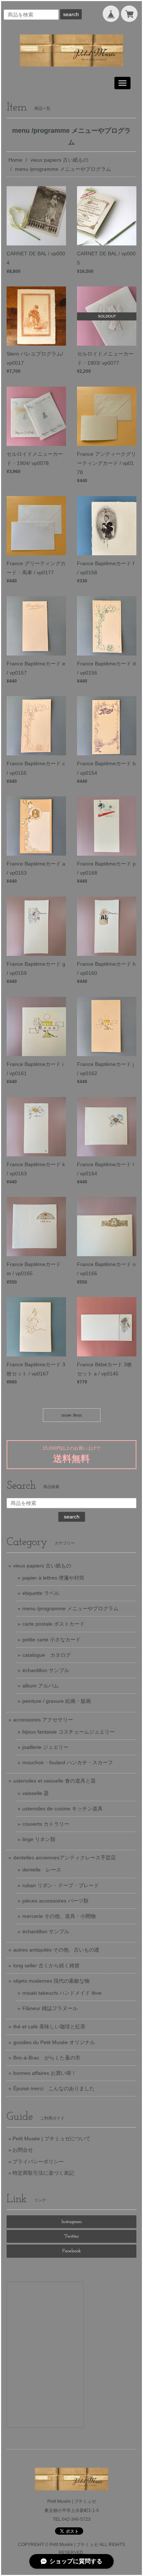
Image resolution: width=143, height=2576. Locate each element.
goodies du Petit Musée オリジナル (54, 2042)
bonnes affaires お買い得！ (45, 2073)
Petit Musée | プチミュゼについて (52, 2138)
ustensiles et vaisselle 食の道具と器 (54, 1781)
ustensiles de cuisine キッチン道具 (63, 1809)
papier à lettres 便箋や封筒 (53, 1578)
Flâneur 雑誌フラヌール (50, 2008)
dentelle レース (42, 1870)
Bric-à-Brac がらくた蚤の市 (47, 2058)
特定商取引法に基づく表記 (43, 2173)
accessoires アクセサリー (43, 1720)
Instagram (72, 2222)
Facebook (72, 2251)
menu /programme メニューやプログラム (70, 1608)
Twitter (71, 2236)
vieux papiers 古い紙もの (59, 160)
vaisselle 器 (36, 1793)
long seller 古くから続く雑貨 (46, 1965)
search (71, 14)
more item (72, 1415)
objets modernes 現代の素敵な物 (51, 1981)
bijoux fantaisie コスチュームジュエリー (69, 1732)
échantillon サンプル (46, 1670)
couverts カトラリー (46, 1824)
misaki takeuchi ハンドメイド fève (62, 1993)
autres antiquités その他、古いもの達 (56, 1950)
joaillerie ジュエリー (45, 1747)
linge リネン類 (39, 1839)
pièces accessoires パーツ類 (55, 1901)
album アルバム (41, 1686)
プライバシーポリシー (38, 2162)
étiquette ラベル (41, 1593)
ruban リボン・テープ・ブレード (61, 1885)
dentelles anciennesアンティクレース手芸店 (65, 1858)
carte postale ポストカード (54, 1624)
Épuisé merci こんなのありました (54, 2088)
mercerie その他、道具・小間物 (59, 1916)
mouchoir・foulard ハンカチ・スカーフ (68, 1762)
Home (15, 160)
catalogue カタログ (47, 1655)
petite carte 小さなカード (52, 1640)
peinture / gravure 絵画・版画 (57, 1701)
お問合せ (23, 2150)
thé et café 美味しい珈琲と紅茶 (49, 2027)
